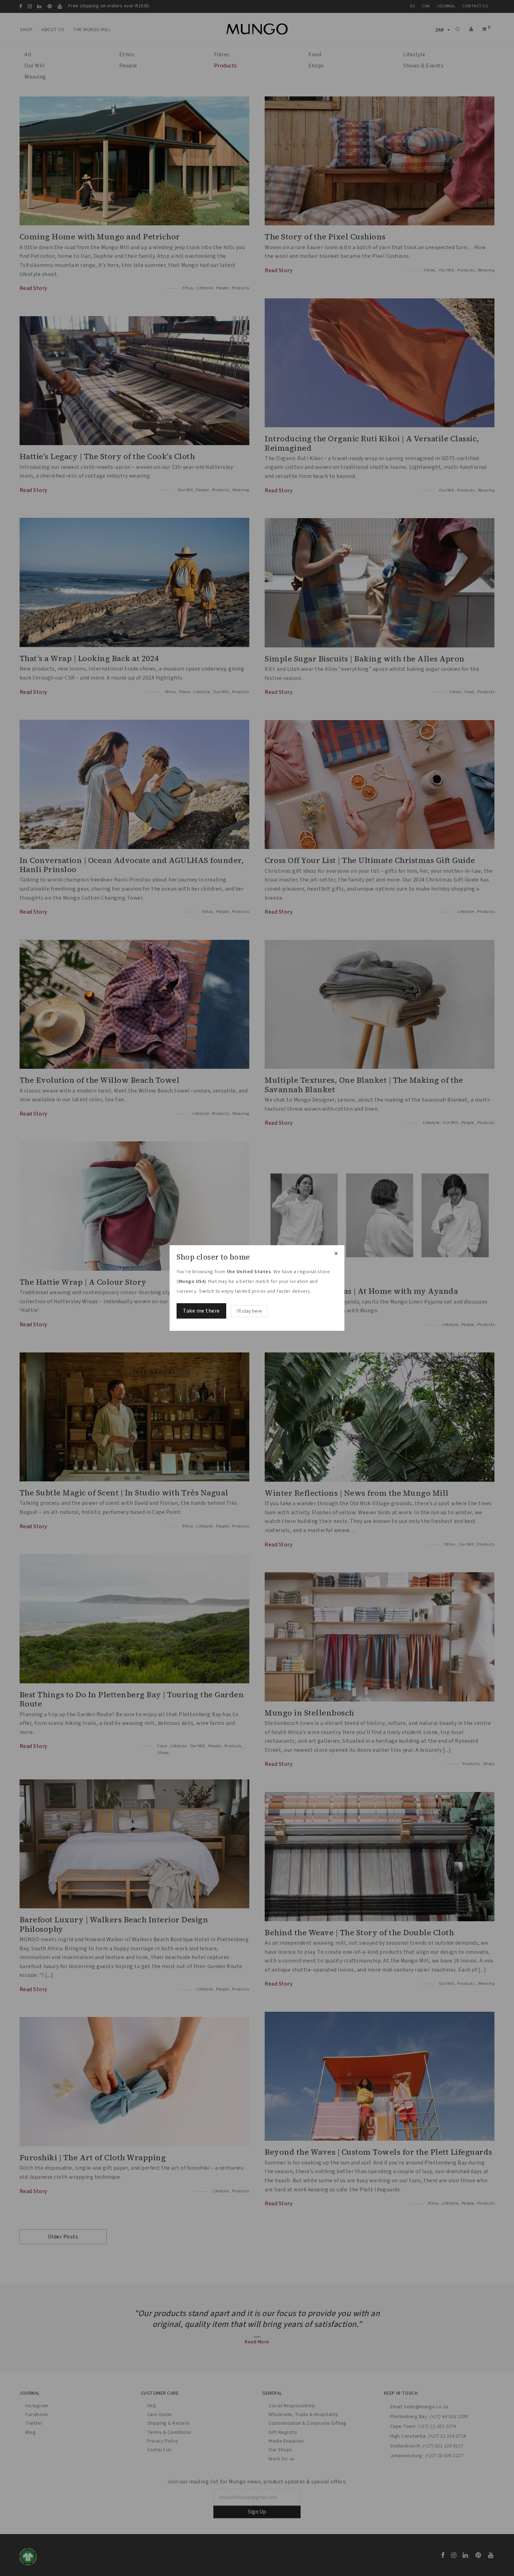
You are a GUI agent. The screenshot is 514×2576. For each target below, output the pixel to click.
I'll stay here (249, 1311)
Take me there (201, 1311)
